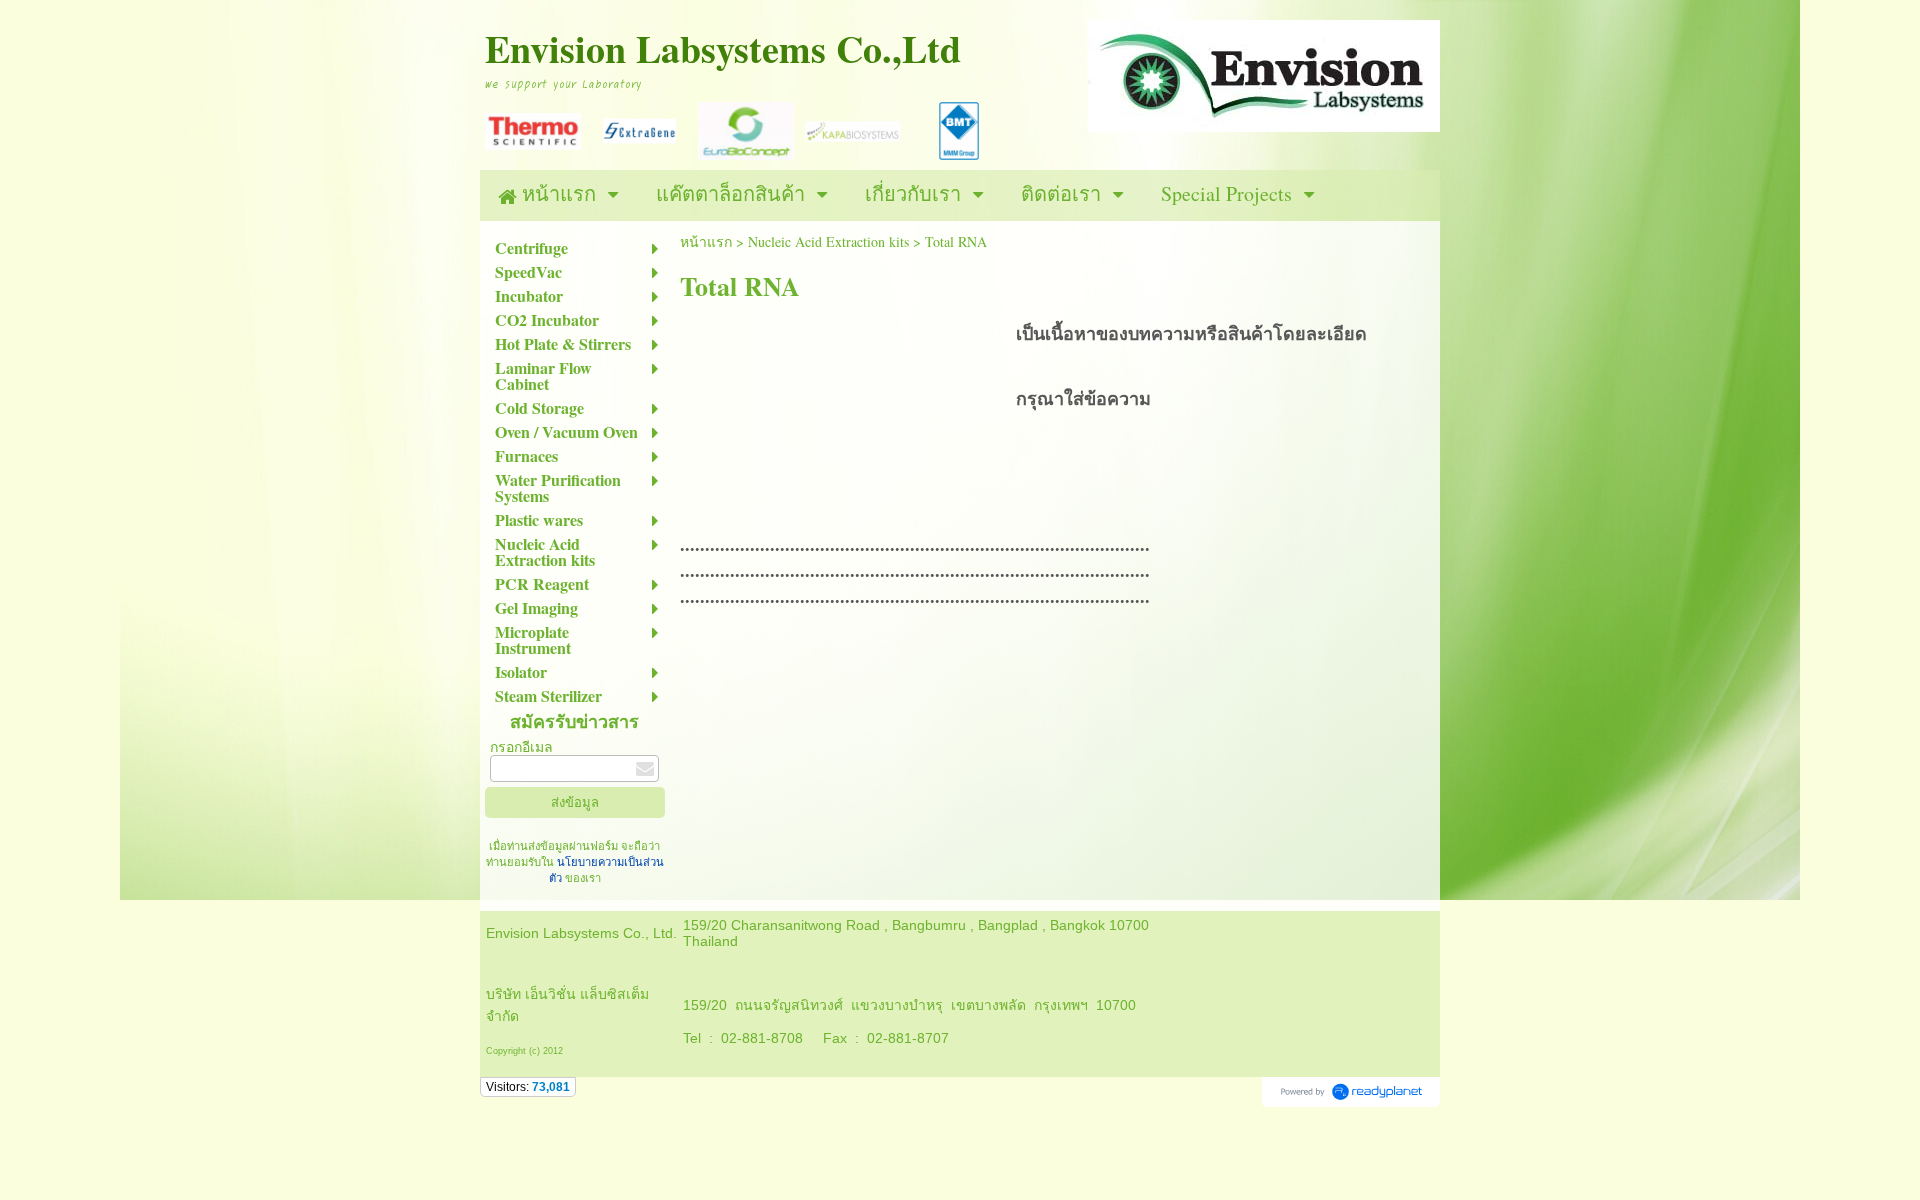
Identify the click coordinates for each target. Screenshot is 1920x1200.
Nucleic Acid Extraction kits (828, 241)
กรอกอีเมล (521, 746)
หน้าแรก (706, 241)
